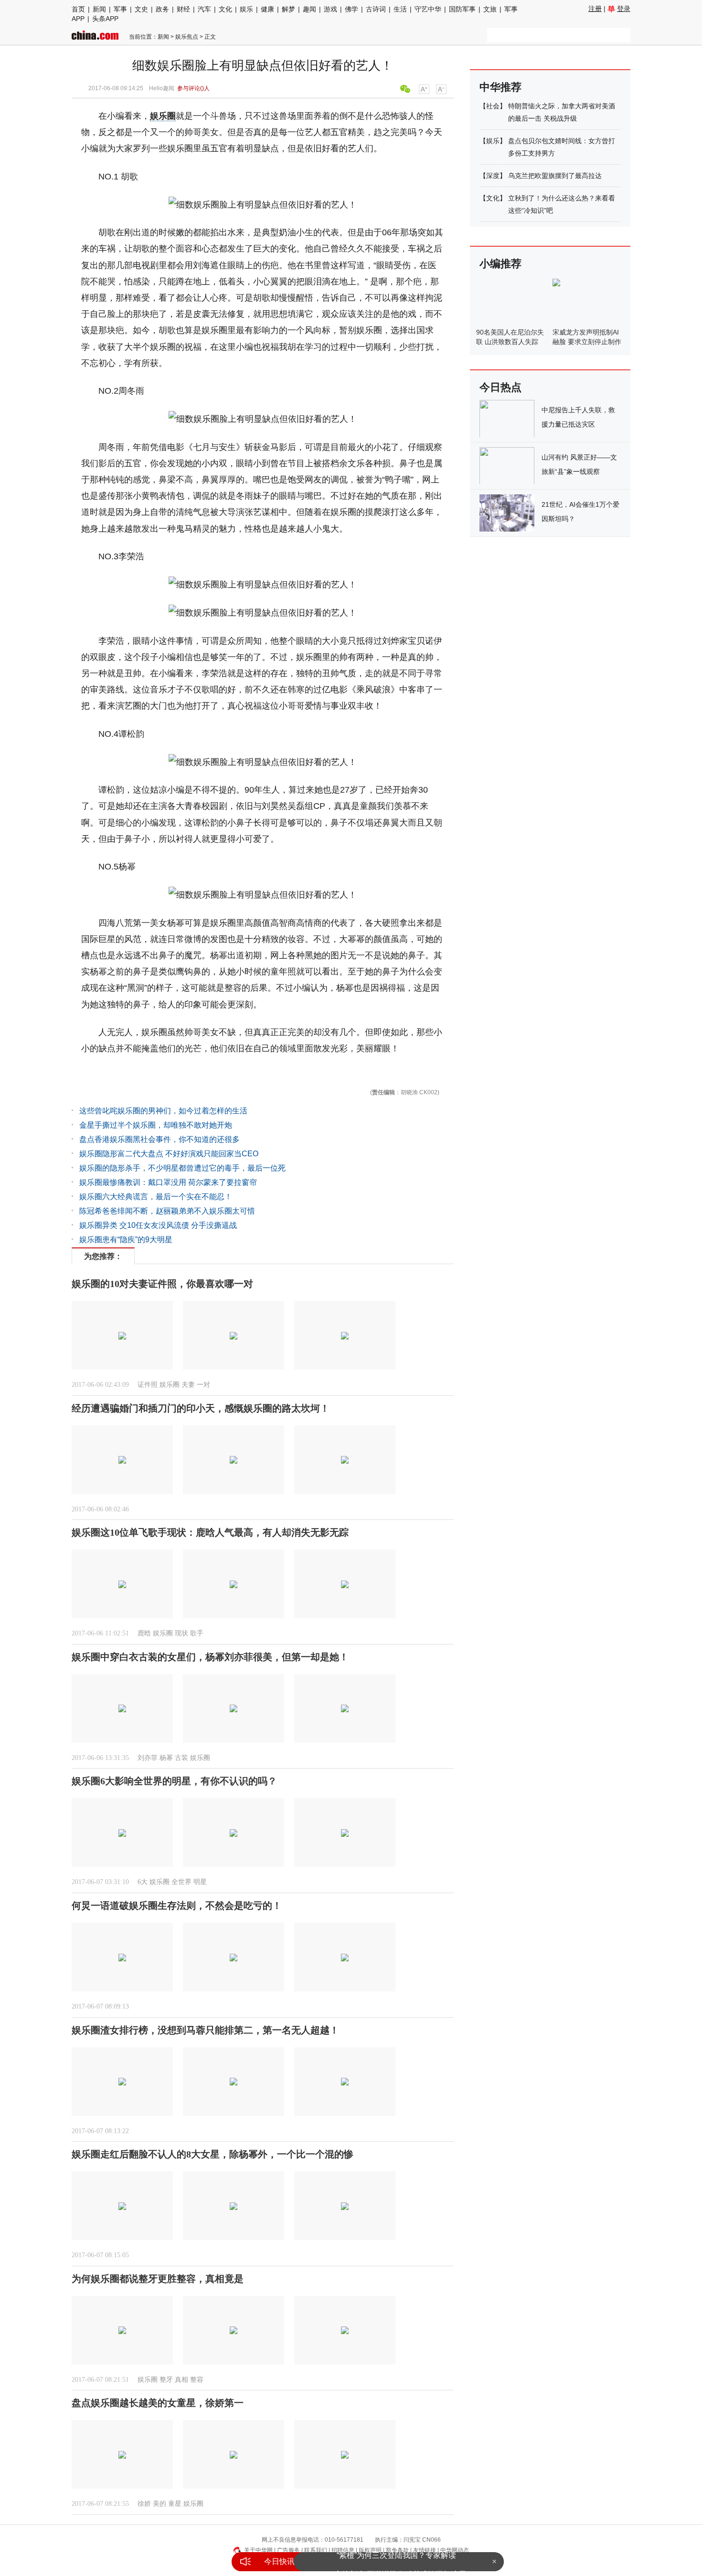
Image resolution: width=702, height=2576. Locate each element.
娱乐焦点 (187, 37)
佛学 (351, 9)
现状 (181, 1633)
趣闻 (309, 9)
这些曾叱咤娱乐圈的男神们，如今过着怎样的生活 (163, 1111)
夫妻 (188, 1385)
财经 (183, 9)
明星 (200, 1882)
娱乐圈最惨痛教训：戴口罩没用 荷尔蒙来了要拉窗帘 (168, 1182)
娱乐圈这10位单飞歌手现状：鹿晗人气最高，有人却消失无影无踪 (210, 1532)
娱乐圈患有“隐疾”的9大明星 (126, 1240)
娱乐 (246, 9)
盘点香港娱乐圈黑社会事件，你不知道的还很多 (160, 1139)
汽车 (204, 9)
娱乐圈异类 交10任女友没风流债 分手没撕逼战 (158, 1225)
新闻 (99, 9)
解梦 (288, 9)
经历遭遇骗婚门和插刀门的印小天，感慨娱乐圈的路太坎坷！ (201, 1408)
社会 (493, 106)
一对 (203, 1385)
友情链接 (425, 2550)
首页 (78, 9)
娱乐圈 (163, 116)
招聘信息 (343, 2550)
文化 (225, 9)
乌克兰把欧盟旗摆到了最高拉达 (555, 176)
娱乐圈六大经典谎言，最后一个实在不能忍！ (156, 1197)
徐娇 (144, 2504)
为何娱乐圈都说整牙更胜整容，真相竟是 (158, 2279)
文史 (141, 9)
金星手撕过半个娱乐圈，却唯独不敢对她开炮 (156, 1125)
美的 (160, 2504)
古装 (181, 1758)
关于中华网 (258, 2550)
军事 (120, 9)
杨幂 (166, 1758)
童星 (175, 2504)
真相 (181, 2380)
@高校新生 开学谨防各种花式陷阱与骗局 (396, 2561)
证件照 (148, 1385)
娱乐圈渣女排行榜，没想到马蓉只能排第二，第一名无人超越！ (205, 2030)
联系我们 (316, 2550)
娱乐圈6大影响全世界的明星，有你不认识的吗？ (174, 1781)
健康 (267, 9)
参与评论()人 (193, 88)
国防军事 (462, 9)
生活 (400, 9)
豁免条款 (397, 2550)
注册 (595, 9)
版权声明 (370, 2550)
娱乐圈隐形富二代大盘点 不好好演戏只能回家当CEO (169, 1154)
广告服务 (288, 2550)
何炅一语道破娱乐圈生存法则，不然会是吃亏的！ (177, 1906)
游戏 (330, 9)
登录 (624, 9)
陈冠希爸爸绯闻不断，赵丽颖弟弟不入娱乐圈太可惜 (167, 1211)
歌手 (197, 1633)
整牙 (166, 2380)
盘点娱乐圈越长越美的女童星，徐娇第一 (158, 2403)
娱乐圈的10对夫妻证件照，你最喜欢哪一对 (162, 1284)
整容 (197, 2380)
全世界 (181, 1882)
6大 (143, 1882)
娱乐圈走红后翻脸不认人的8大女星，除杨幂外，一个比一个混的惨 (213, 2154)
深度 (493, 176)
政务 (162, 9)
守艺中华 (428, 9)
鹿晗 (144, 1633)
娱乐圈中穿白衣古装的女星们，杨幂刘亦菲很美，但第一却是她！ (210, 1657)
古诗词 (376, 9)
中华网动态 (455, 2550)
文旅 (490, 9)
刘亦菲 (148, 1758)
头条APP (105, 19)
